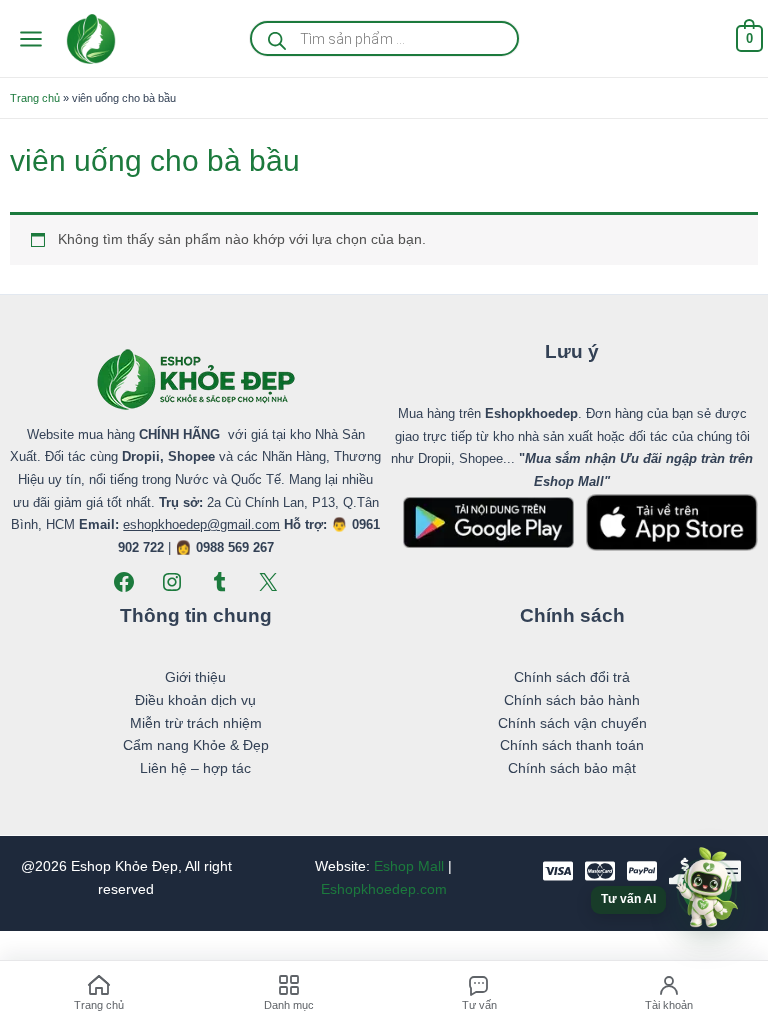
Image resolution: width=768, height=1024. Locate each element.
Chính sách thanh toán (572, 745)
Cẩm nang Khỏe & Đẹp (196, 745)
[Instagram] (172, 582)
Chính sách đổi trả (572, 677)
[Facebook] (124, 582)
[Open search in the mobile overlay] (384, 38)
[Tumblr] (220, 582)
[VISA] (558, 871)
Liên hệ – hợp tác (195, 768)
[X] (268, 582)
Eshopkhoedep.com (384, 889)
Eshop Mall (409, 866)
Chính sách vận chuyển (572, 723)
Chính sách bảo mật (572, 768)
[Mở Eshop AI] (707, 889)
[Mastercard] (600, 871)
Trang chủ (35, 98)
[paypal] (642, 871)
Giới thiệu (195, 677)
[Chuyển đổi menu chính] (30, 38)
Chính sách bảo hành (572, 700)
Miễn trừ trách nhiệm (196, 723)
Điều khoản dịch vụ (195, 700)
